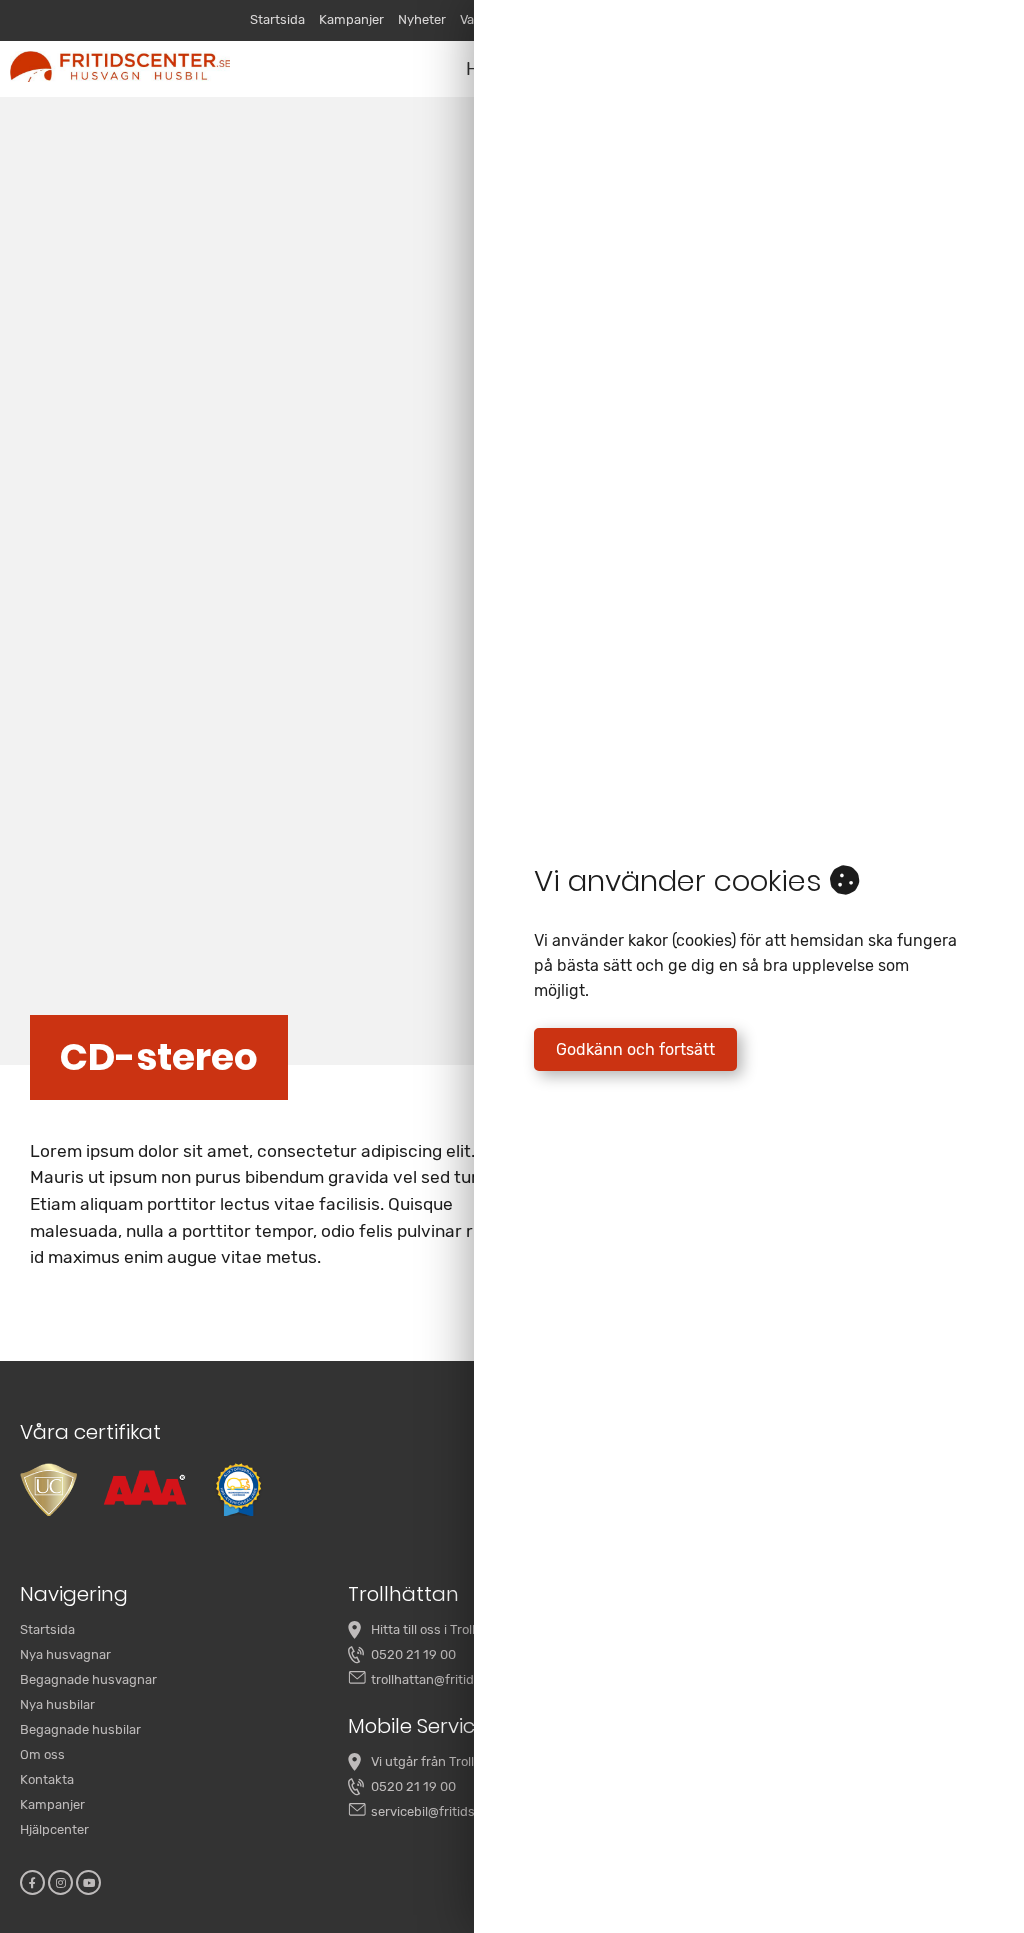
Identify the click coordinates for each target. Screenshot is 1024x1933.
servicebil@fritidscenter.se (450, 1811)
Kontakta (47, 1779)
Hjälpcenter (54, 1829)
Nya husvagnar (65, 1654)
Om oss (42, 1754)
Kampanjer (351, 19)
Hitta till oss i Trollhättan (443, 1629)
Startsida (277, 19)
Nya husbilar (57, 1704)
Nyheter (422, 19)
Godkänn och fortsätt (635, 1049)
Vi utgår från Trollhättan (442, 1761)
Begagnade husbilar (80, 1729)
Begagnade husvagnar (88, 1679)
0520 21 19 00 (413, 1654)
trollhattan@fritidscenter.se (453, 1679)
